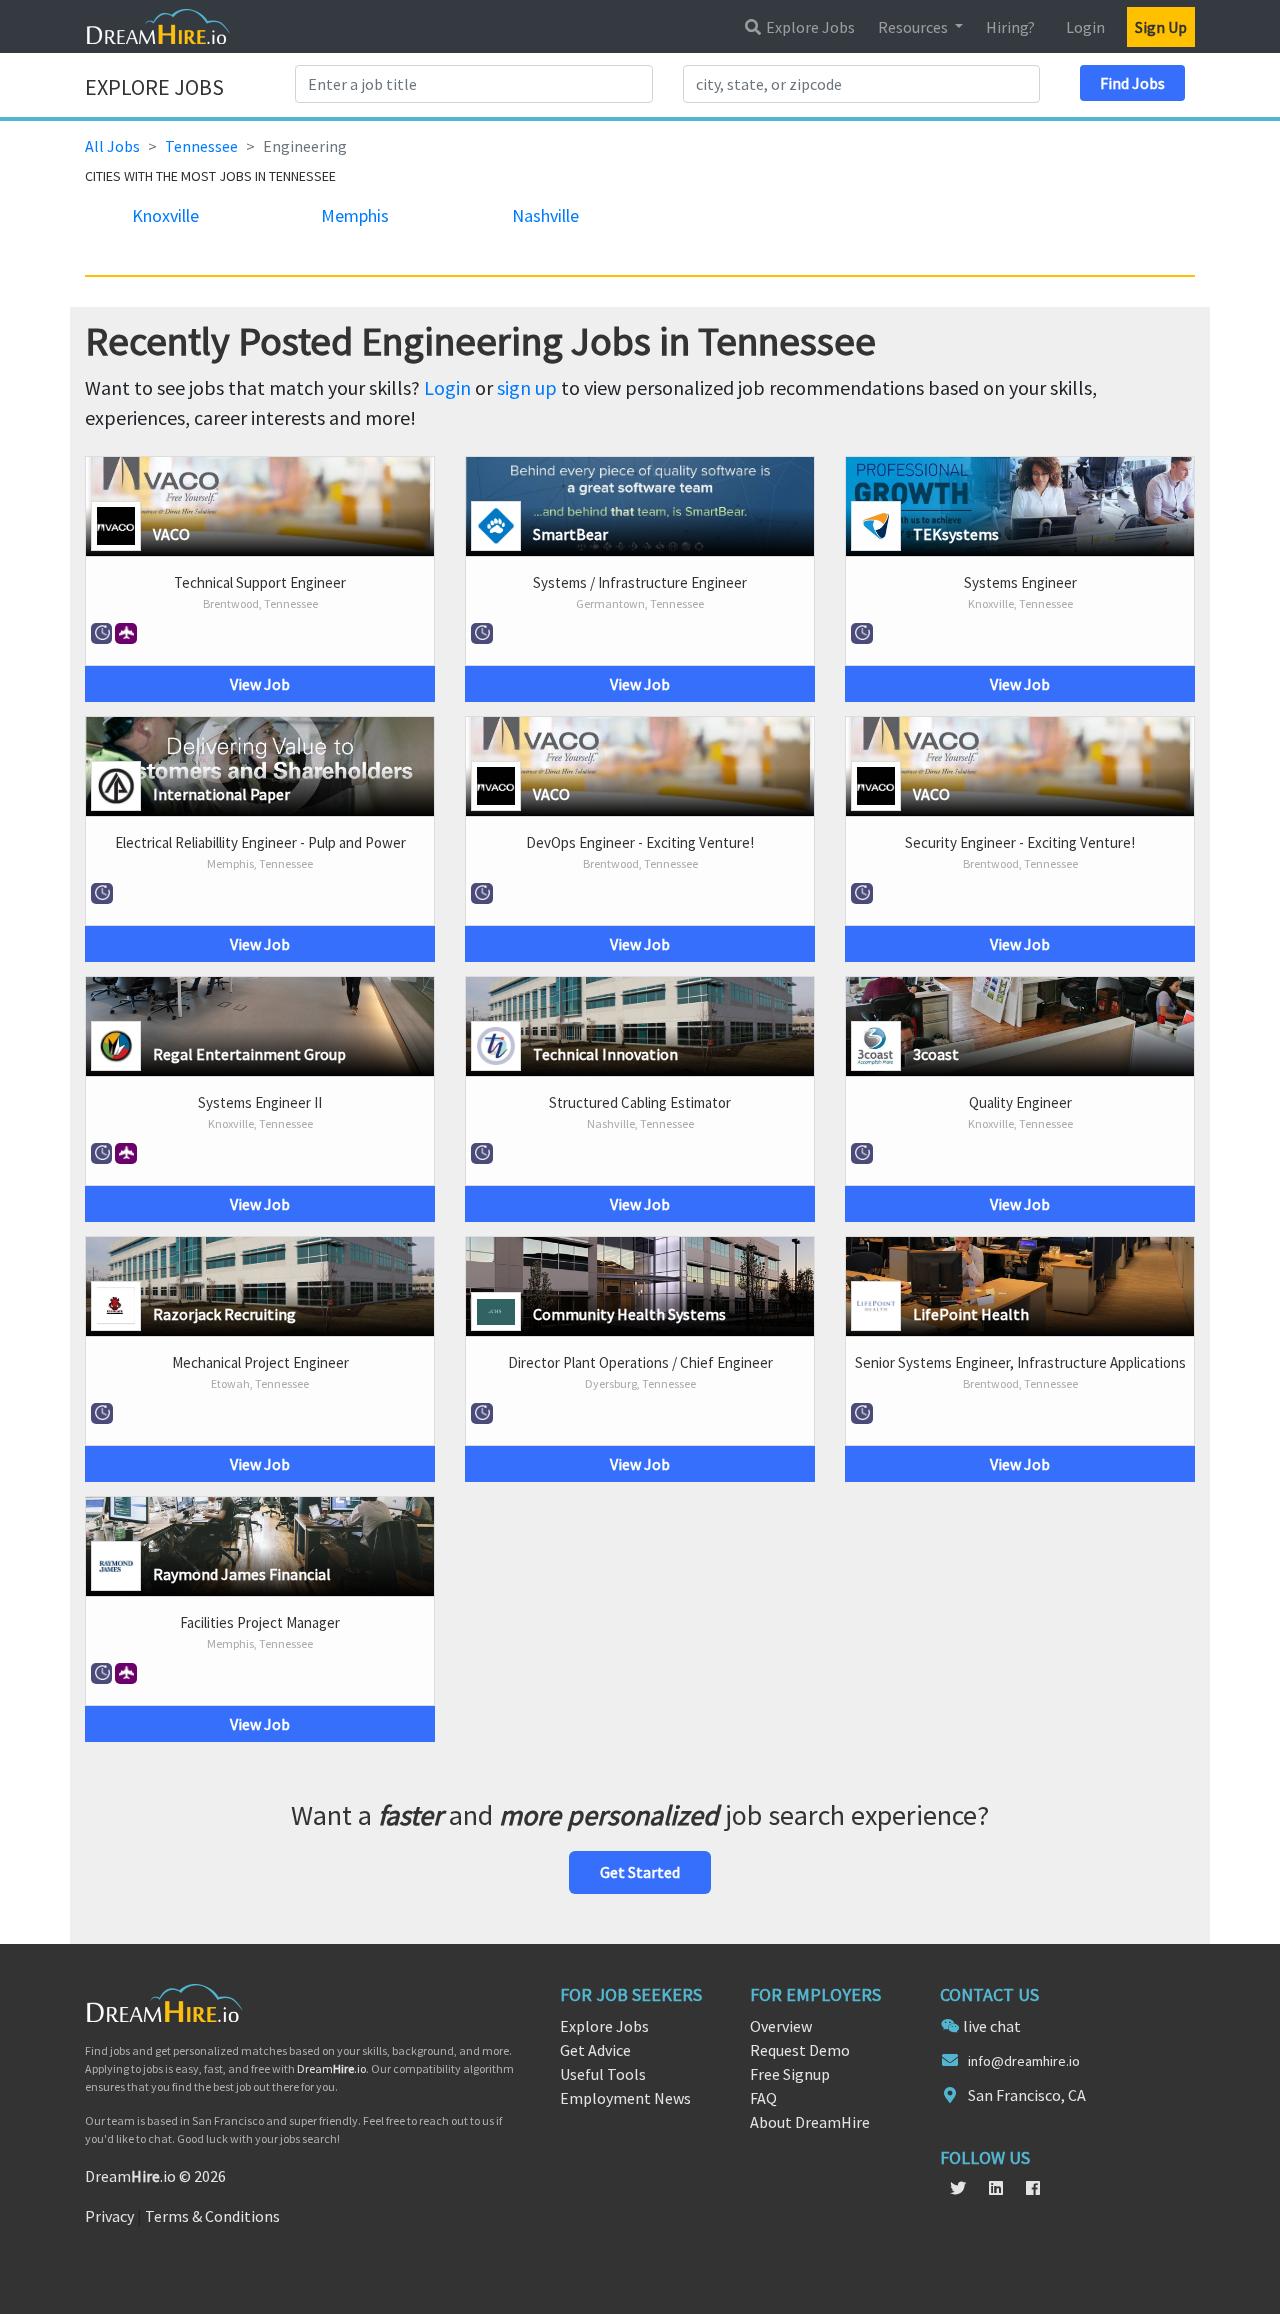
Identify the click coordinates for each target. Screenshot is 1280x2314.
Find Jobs (1132, 83)
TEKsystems (956, 534)
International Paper (221, 794)
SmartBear (570, 534)
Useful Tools (603, 2074)
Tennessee (201, 146)
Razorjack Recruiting (224, 1314)
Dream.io (331, 2068)
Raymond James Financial (242, 1574)
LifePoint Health (971, 1314)
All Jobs (112, 146)
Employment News (625, 2098)
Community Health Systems (629, 1314)
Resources (914, 27)
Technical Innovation (605, 1054)
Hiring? (1010, 27)
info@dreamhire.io (1024, 2061)
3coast (936, 1054)
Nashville (545, 215)
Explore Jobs (809, 27)
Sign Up (1161, 27)
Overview (781, 2026)
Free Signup (790, 2074)
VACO (171, 534)
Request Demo (800, 2050)
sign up (527, 387)
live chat (992, 2026)
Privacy (109, 2216)
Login (1085, 27)
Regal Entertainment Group (249, 1054)
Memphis (355, 215)
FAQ (763, 2098)
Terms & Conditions (212, 2216)
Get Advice (595, 2050)
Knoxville (165, 215)
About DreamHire (810, 2122)
